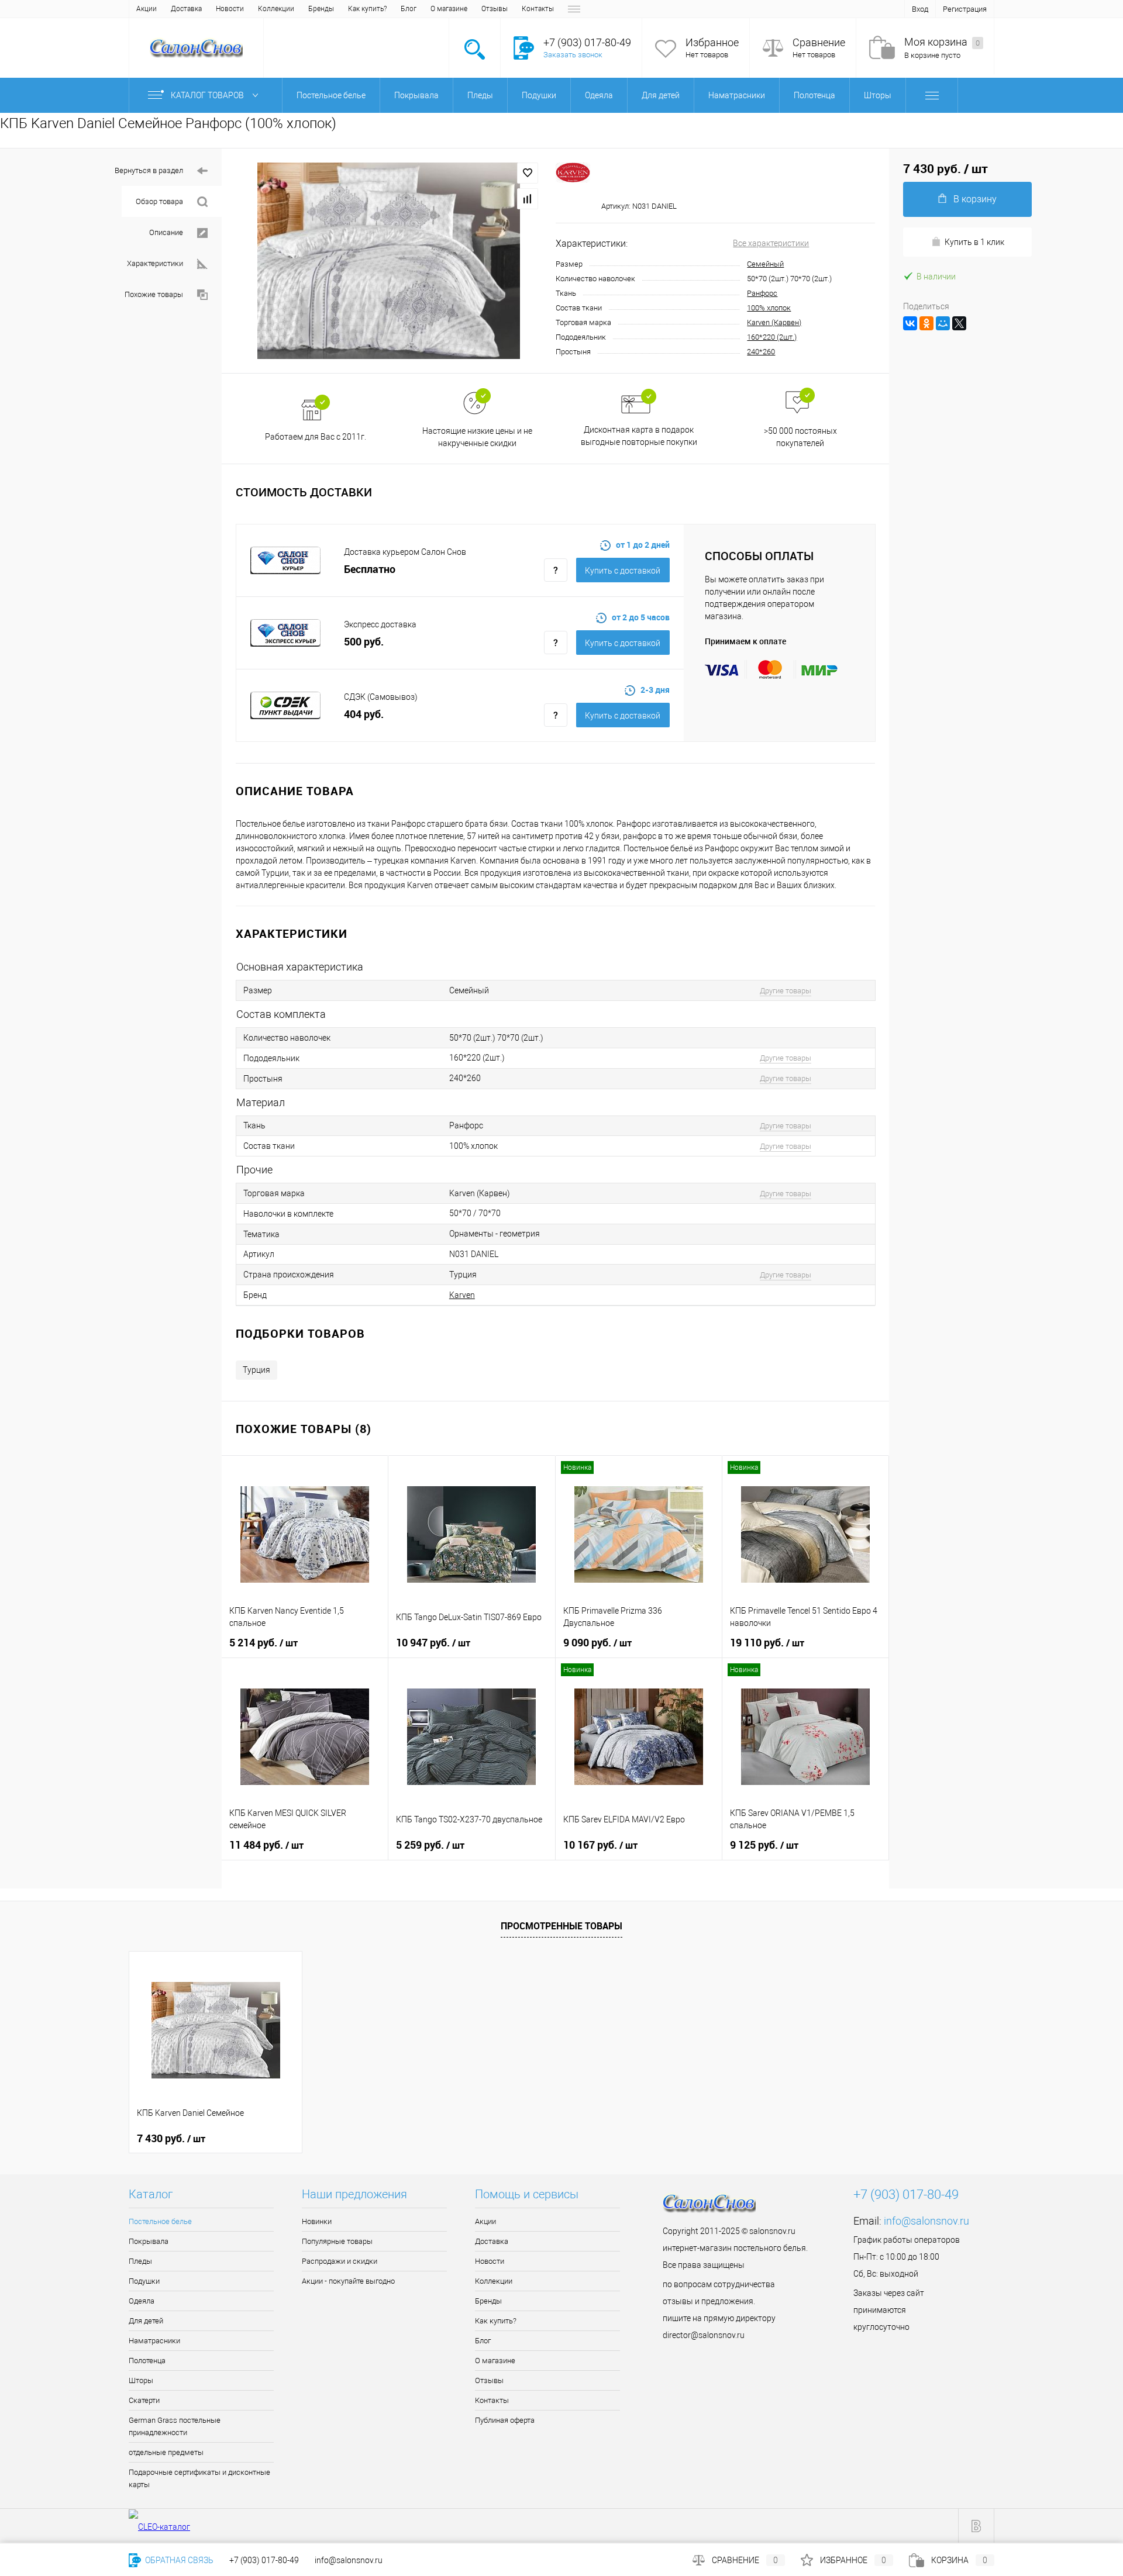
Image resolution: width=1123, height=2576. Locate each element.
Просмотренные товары (561, 1926)
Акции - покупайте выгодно (348, 2281)
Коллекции (276, 9)
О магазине (449, 9)
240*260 (761, 352)
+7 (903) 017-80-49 (264, 2560)
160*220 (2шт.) (772, 337)
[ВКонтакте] (910, 323)
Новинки (317, 2221)
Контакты (538, 9)
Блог (409, 9)
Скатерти (144, 2400)
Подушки (144, 2281)
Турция (256, 1370)
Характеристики (155, 263)
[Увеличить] (389, 261)
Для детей (146, 2321)
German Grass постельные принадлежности (175, 2426)
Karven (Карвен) (774, 322)
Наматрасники (154, 2341)
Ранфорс (762, 293)
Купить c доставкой (623, 571)
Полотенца (147, 2361)
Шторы (141, 2380)
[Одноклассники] (926, 323)
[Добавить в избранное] (528, 173)
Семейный (765, 264)
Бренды (321, 9)
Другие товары (786, 991)
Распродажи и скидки (340, 2261)
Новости (230, 9)
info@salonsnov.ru (926, 2221)
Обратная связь (178, 2560)
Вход (920, 9)
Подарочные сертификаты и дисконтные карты (199, 2478)
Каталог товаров (208, 95)
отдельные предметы (166, 2452)
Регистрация (965, 9)
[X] (959, 323)
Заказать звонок (573, 55)
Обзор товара (159, 201)
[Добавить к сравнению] (528, 199)
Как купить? (367, 9)
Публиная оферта (505, 2420)
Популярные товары (337, 2241)
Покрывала (149, 2241)
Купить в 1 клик (974, 242)
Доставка (186, 9)
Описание (166, 232)
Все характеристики (771, 243)
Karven (462, 1295)
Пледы (140, 2261)
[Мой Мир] (943, 323)
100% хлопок (769, 308)
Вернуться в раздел (149, 170)
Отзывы (495, 9)
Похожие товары (154, 294)
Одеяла (142, 2301)
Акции (147, 9)
